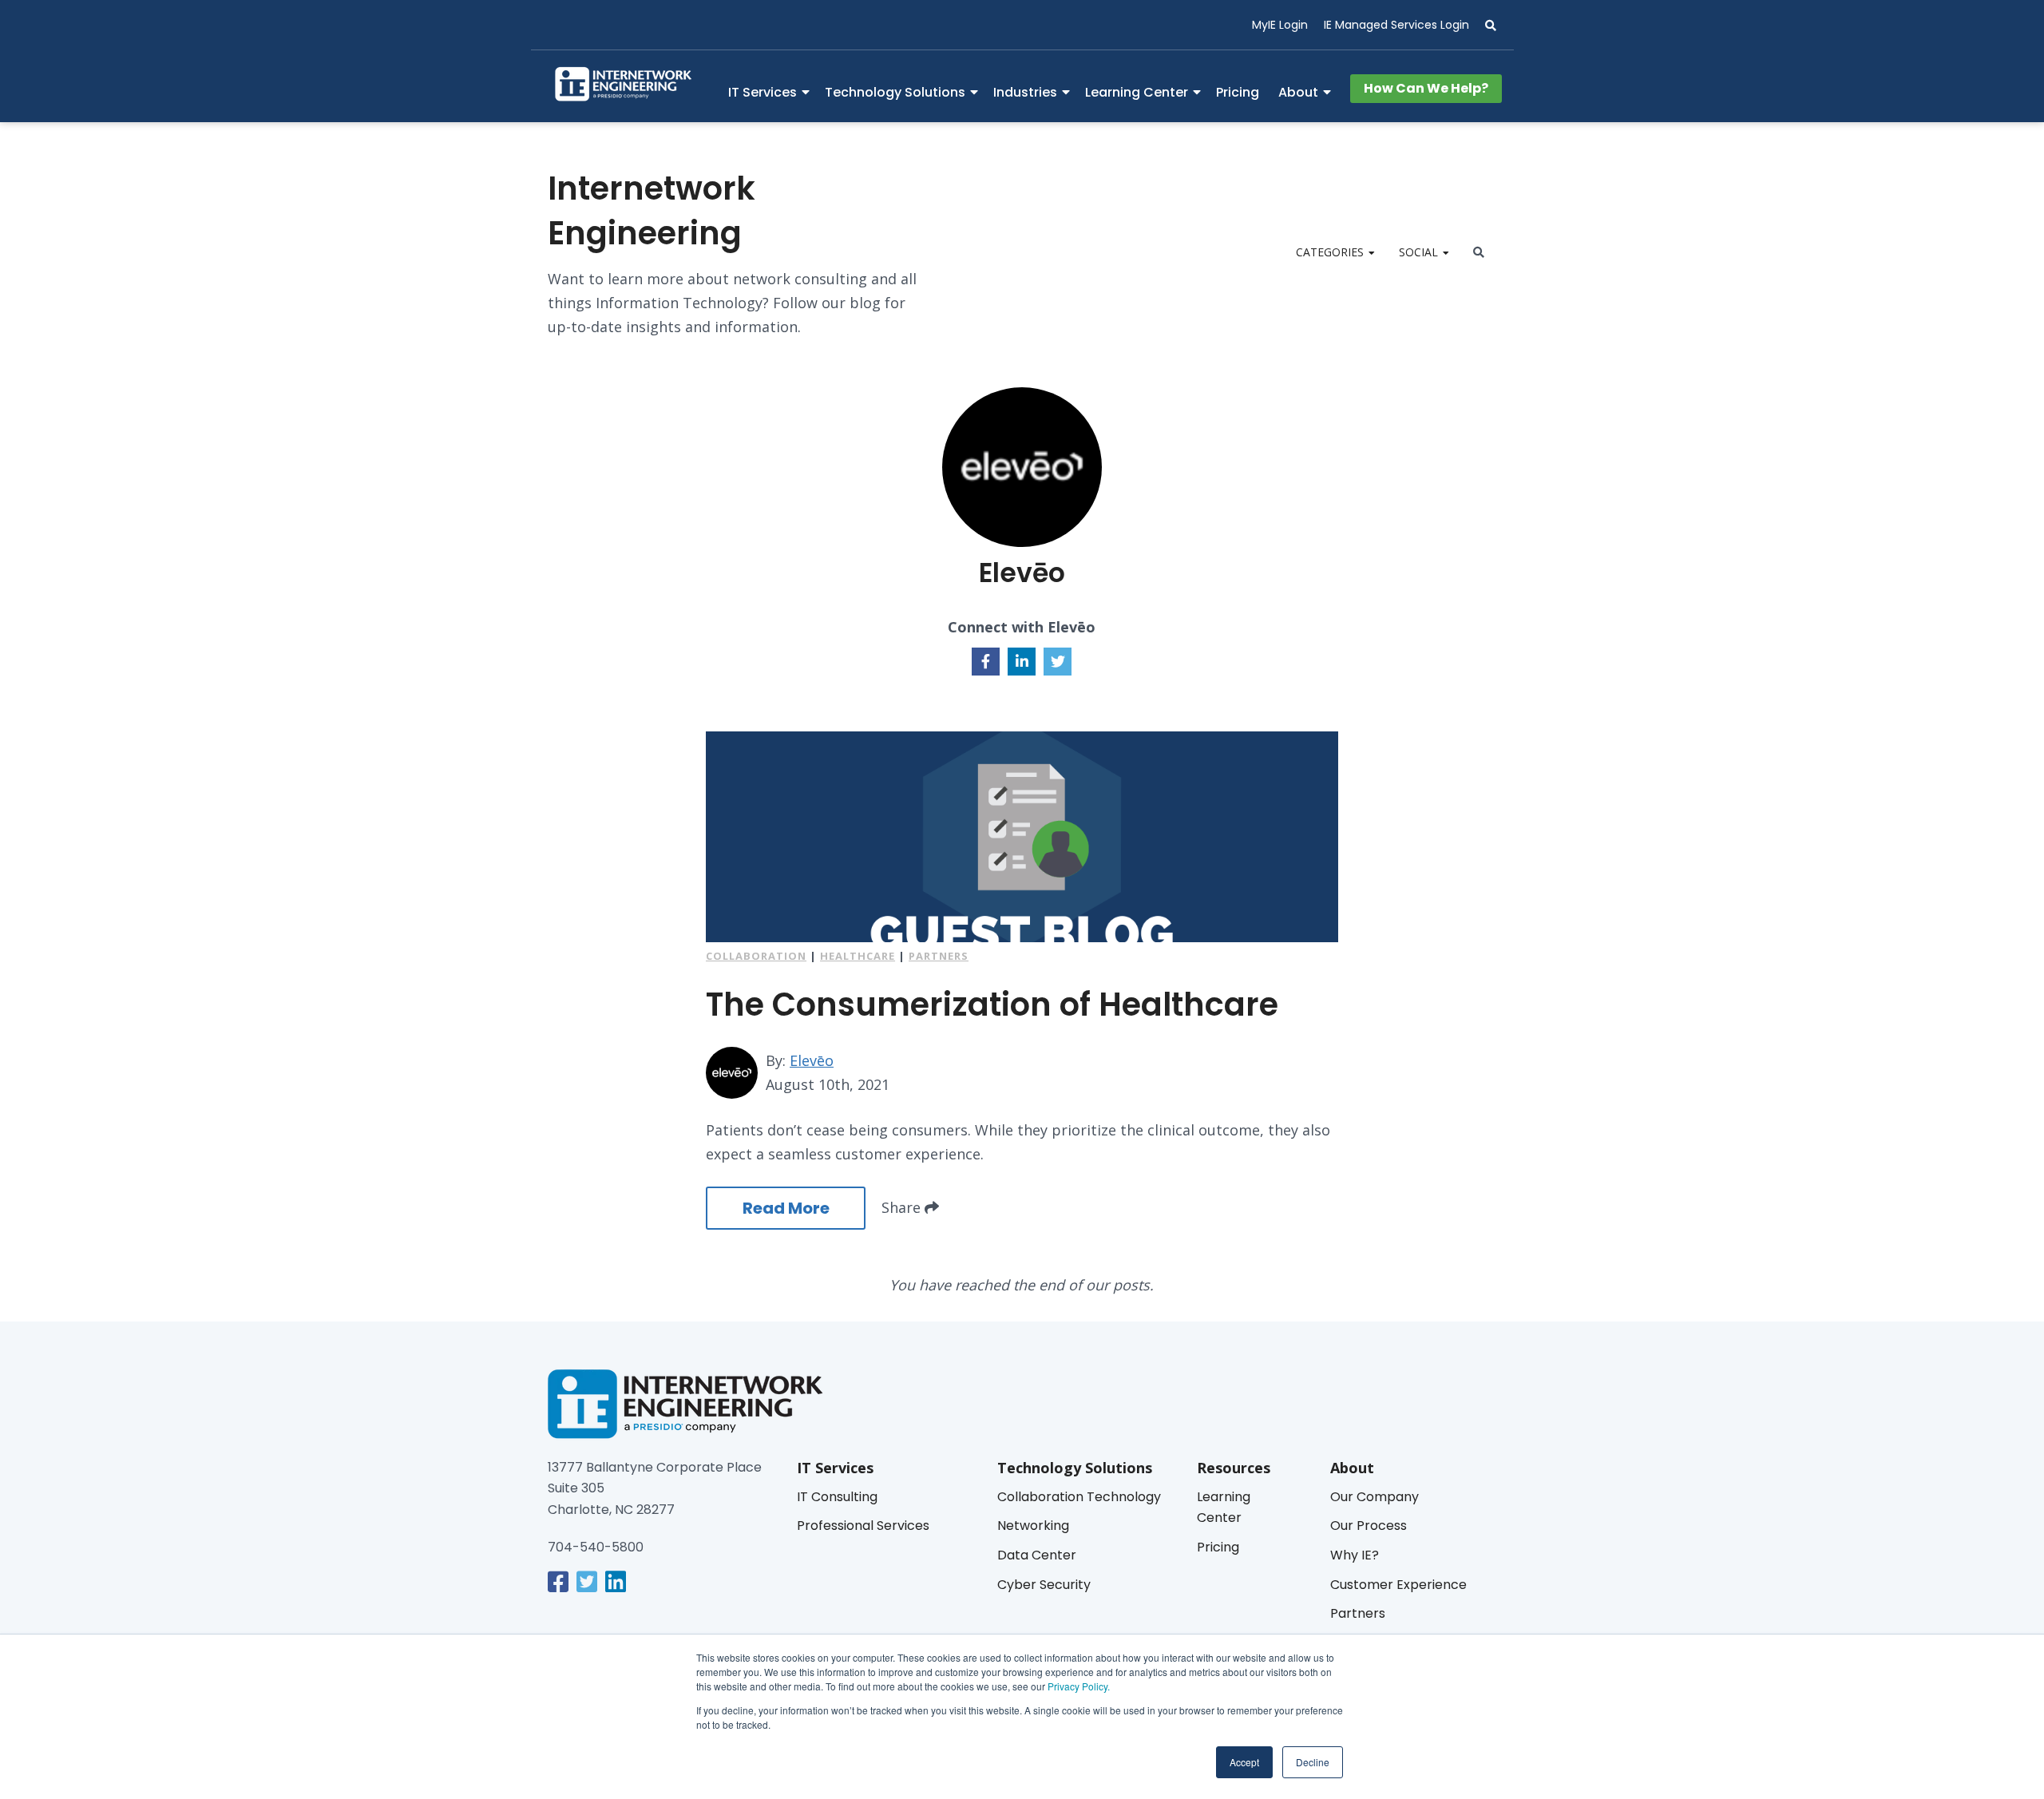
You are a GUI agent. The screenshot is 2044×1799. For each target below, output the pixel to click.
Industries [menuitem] (1025, 92)
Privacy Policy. (1077, 1686)
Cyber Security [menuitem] (1044, 1585)
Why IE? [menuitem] (1355, 1555)
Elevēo (812, 1060)
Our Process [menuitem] (1369, 1526)
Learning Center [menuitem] (1137, 92)
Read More (786, 1208)
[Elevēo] (732, 1073)
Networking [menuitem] (1033, 1526)
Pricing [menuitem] (1238, 92)
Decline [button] (1313, 1762)
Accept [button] (1244, 1762)
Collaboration (756, 956)
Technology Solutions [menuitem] (895, 92)
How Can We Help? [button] (1426, 88)
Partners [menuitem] (1358, 1613)
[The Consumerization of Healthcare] (1022, 837)
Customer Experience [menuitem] (1398, 1585)
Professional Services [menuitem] (863, 1526)
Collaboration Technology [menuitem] (1079, 1497)
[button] (1483, 26)
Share (903, 1207)
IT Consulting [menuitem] (837, 1497)
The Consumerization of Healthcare (992, 1005)
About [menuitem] (1298, 92)
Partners (939, 956)
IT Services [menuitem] (763, 92)
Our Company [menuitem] (1375, 1497)
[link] (558, 1582)
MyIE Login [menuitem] (1280, 25)
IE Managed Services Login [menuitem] (1396, 25)
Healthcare (858, 956)
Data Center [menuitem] (1037, 1555)
